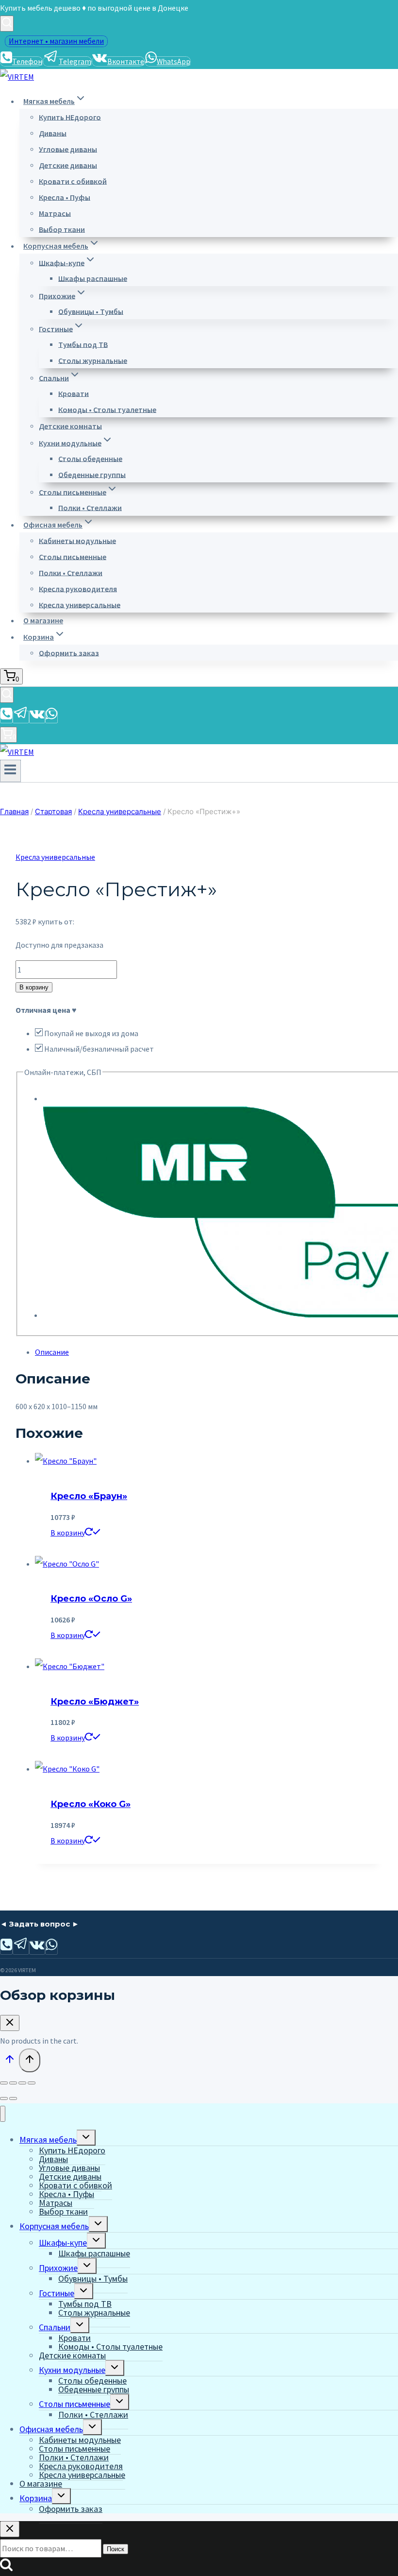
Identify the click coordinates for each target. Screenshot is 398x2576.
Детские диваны (68, 165)
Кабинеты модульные (77, 540)
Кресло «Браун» (89, 1496)
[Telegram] (21, 717)
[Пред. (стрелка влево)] (4, 2098)
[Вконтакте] (37, 717)
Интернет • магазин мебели (56, 41)
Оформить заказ (69, 652)
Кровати (74, 393)
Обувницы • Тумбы (91, 311)
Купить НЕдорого (70, 117)
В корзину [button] (68, 1533)
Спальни (55, 2327)
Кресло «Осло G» (91, 1599)
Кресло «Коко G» (91, 1804)
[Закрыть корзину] (10, 2023)
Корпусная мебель (54, 2226)
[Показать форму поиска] (7, 24)
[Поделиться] (22, 2083)
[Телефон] (6, 717)
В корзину (34, 987)
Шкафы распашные (93, 278)
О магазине (43, 620)
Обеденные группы (92, 474)
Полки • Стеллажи (90, 507)
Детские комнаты (70, 426)
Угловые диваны (68, 149)
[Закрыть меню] (3, 2114)
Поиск (116, 2549)
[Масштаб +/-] (4, 2083)
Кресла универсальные (80, 604)
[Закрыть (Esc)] (32, 2083)
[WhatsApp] (51, 717)
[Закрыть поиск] (10, 2529)
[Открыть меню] (10, 771)
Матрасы (55, 213)
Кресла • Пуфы (65, 197)
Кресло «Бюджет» (95, 1702)
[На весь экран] (13, 2083)
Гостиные (57, 2293)
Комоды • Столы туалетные (107, 409)
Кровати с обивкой (73, 181)
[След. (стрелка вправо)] (13, 2098)
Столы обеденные (90, 458)
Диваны (53, 133)
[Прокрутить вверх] (9, 2061)
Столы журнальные (93, 360)
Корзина (36, 2498)
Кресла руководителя (78, 588)
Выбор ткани (62, 229)
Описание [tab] (52, 1352)
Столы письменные (73, 556)
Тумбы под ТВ (83, 344)
